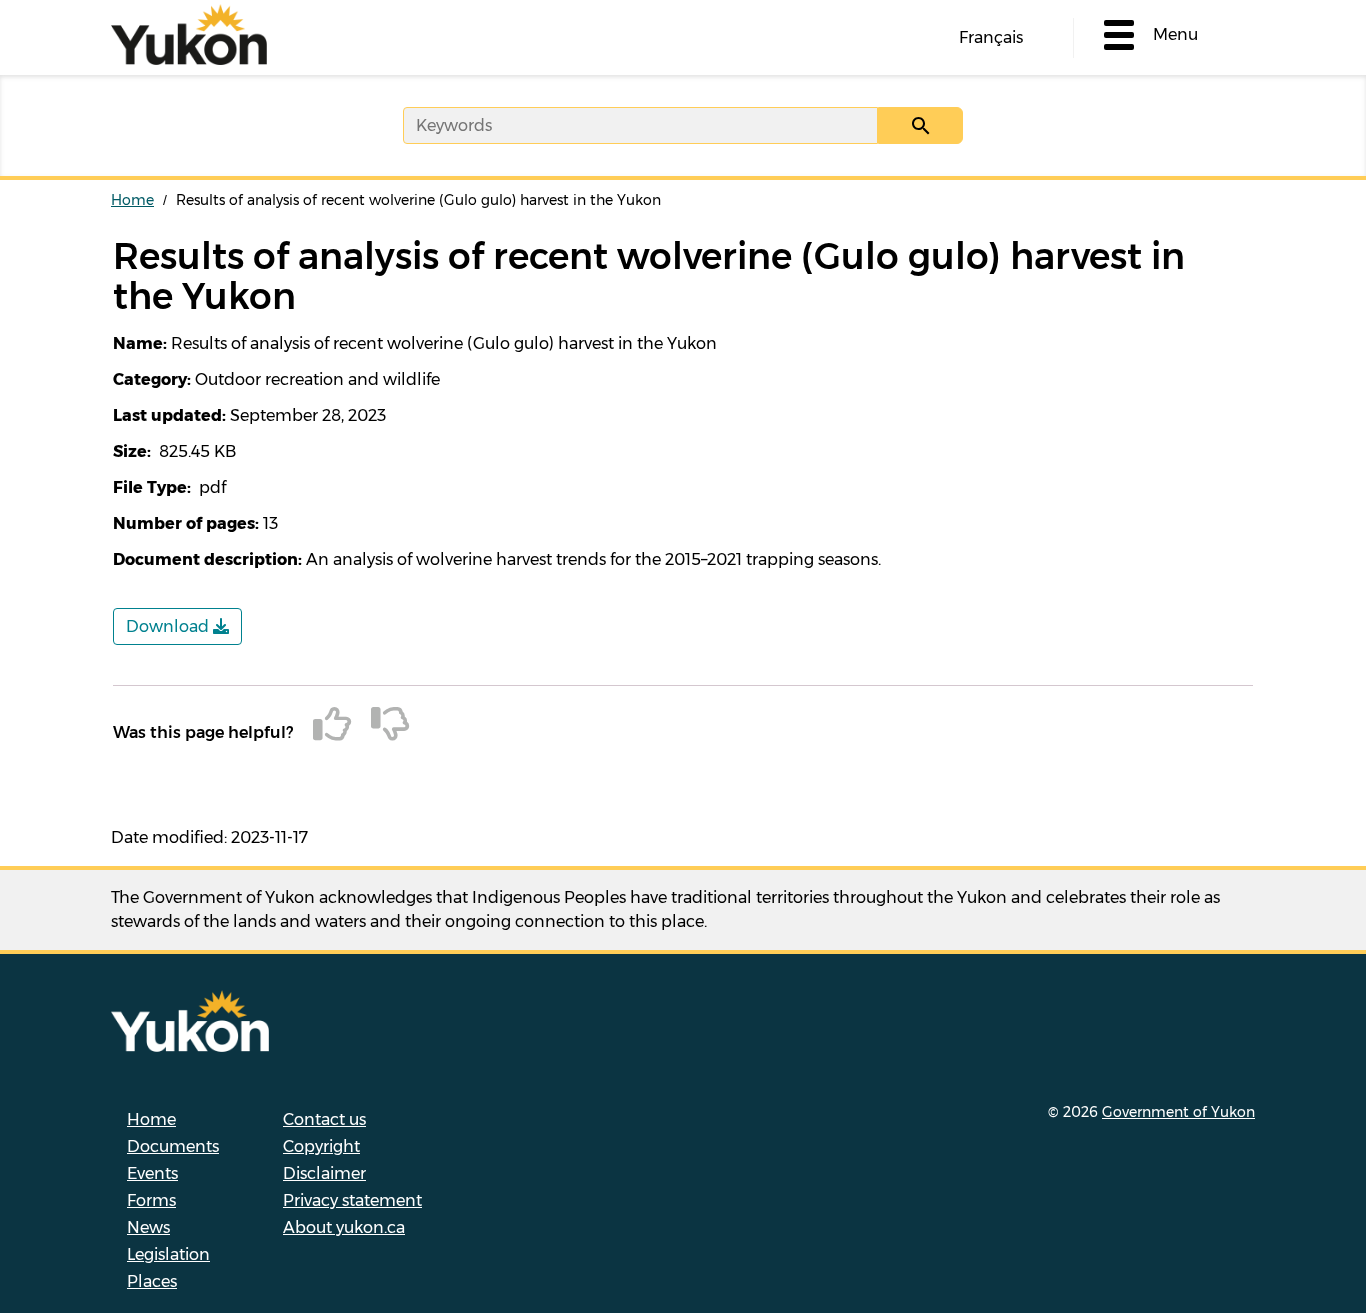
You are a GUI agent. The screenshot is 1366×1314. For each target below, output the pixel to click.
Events (152, 1173)
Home (132, 200)
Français (991, 37)
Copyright (321, 1146)
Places (152, 1281)
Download (169, 626)
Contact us (324, 1119)
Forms (151, 1200)
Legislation (168, 1254)
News (148, 1227)
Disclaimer (324, 1173)
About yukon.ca (344, 1227)
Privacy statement (352, 1200)
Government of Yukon (1178, 1112)
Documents (173, 1146)
